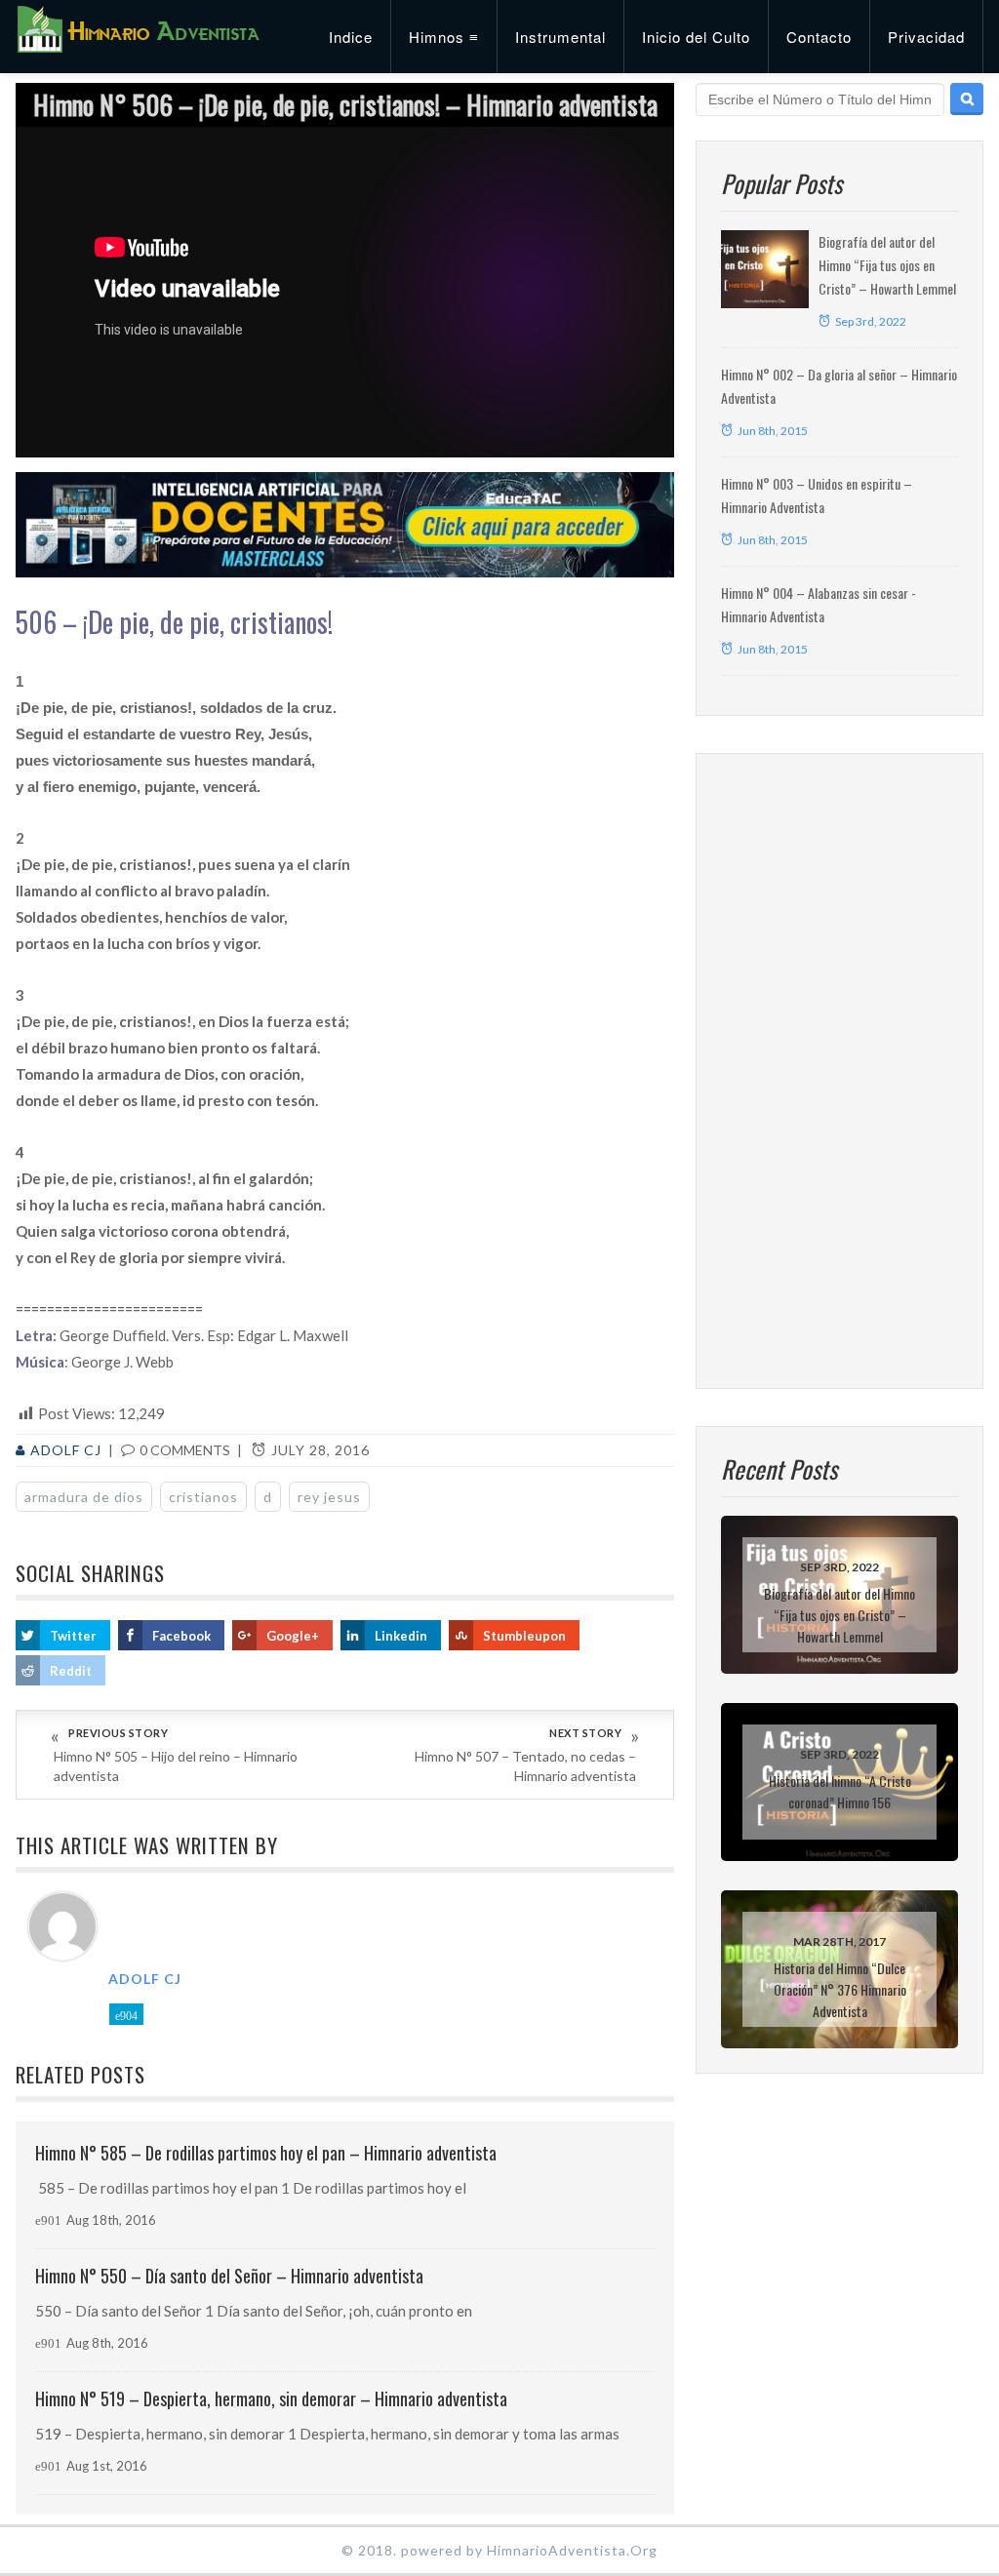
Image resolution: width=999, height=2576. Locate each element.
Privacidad (926, 37)
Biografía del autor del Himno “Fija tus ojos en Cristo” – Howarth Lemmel (887, 265)
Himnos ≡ (444, 37)
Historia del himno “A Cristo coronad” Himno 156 (840, 1791)
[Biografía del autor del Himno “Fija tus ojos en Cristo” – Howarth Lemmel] (765, 269)
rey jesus (329, 1497)
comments (185, 1450)
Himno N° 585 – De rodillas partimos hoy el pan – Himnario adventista (266, 2153)
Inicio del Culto (696, 37)
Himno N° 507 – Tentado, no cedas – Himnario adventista (525, 1766)
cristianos (203, 1497)
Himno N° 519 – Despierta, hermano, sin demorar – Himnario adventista (271, 2398)
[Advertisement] (839, 1071)
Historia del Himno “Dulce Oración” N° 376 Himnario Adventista (840, 1989)
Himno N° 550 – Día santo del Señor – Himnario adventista (229, 2276)
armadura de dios (84, 1497)
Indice (351, 37)
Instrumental (560, 37)
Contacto (819, 37)
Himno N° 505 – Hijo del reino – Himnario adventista (176, 1766)
